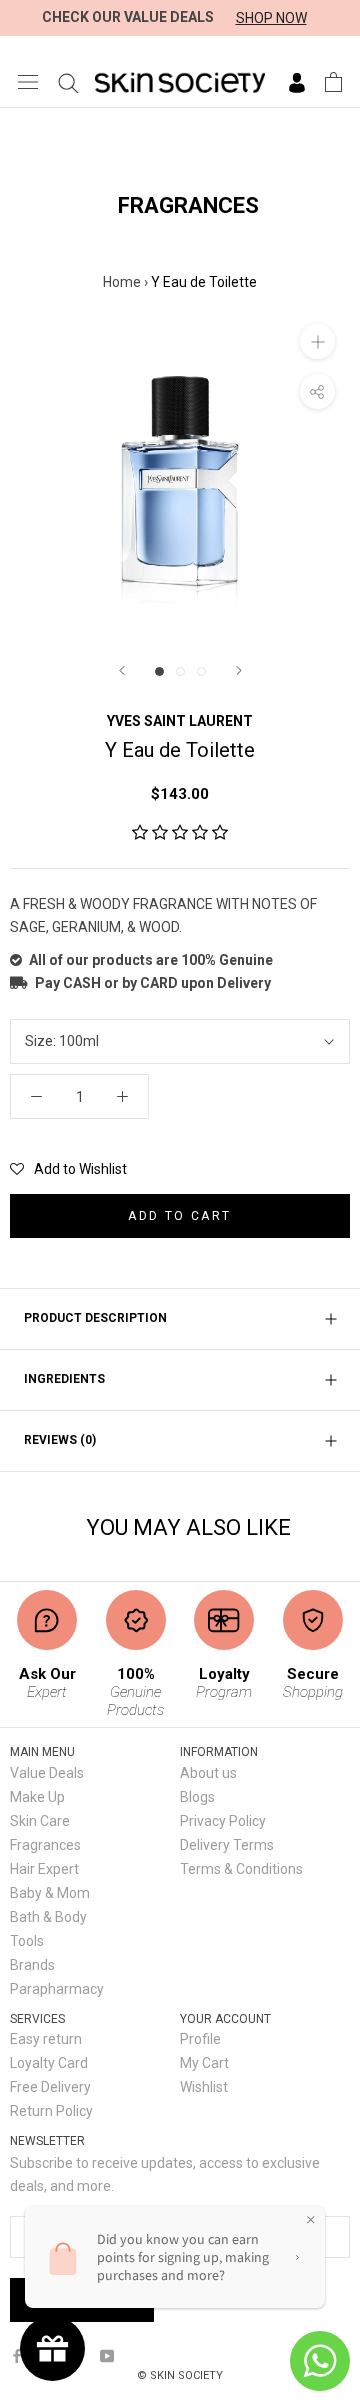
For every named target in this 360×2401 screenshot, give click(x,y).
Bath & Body (48, 1917)
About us (208, 1773)
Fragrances (45, 1845)
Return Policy (51, 2111)
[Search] (68, 82)
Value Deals (47, 1773)
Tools (27, 1941)
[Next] (239, 670)
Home (122, 282)
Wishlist (204, 2087)
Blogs (197, 1797)
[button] (180, 833)
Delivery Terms (227, 1845)
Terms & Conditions (241, 1869)
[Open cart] (333, 82)
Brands (32, 1965)
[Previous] (122, 670)
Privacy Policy (223, 1821)
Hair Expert (44, 1869)
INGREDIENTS (64, 1379)
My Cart (204, 2063)
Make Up (37, 1797)
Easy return (46, 2039)
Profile (200, 2039)
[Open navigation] (28, 81)
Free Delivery (50, 2087)
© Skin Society (180, 2375)
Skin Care (40, 1821)
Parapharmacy (57, 1989)
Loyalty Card (49, 2063)
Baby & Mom (50, 1893)
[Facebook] (17, 2354)
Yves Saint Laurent (180, 721)
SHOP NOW (271, 18)
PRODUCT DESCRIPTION (95, 1318)
